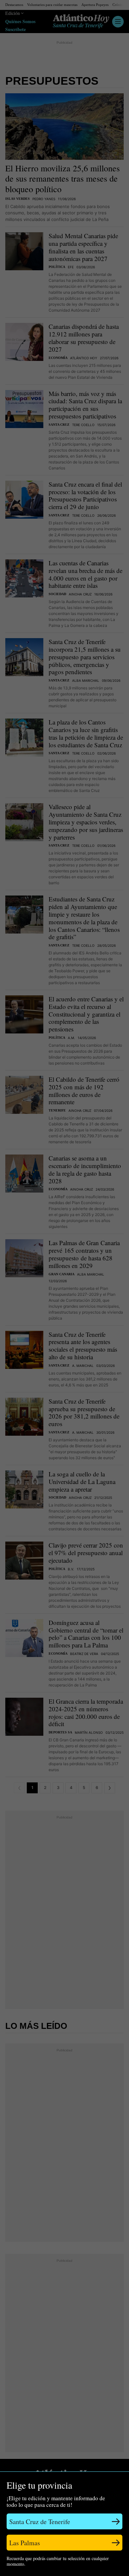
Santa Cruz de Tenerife (40, 2522)
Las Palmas (25, 2543)
